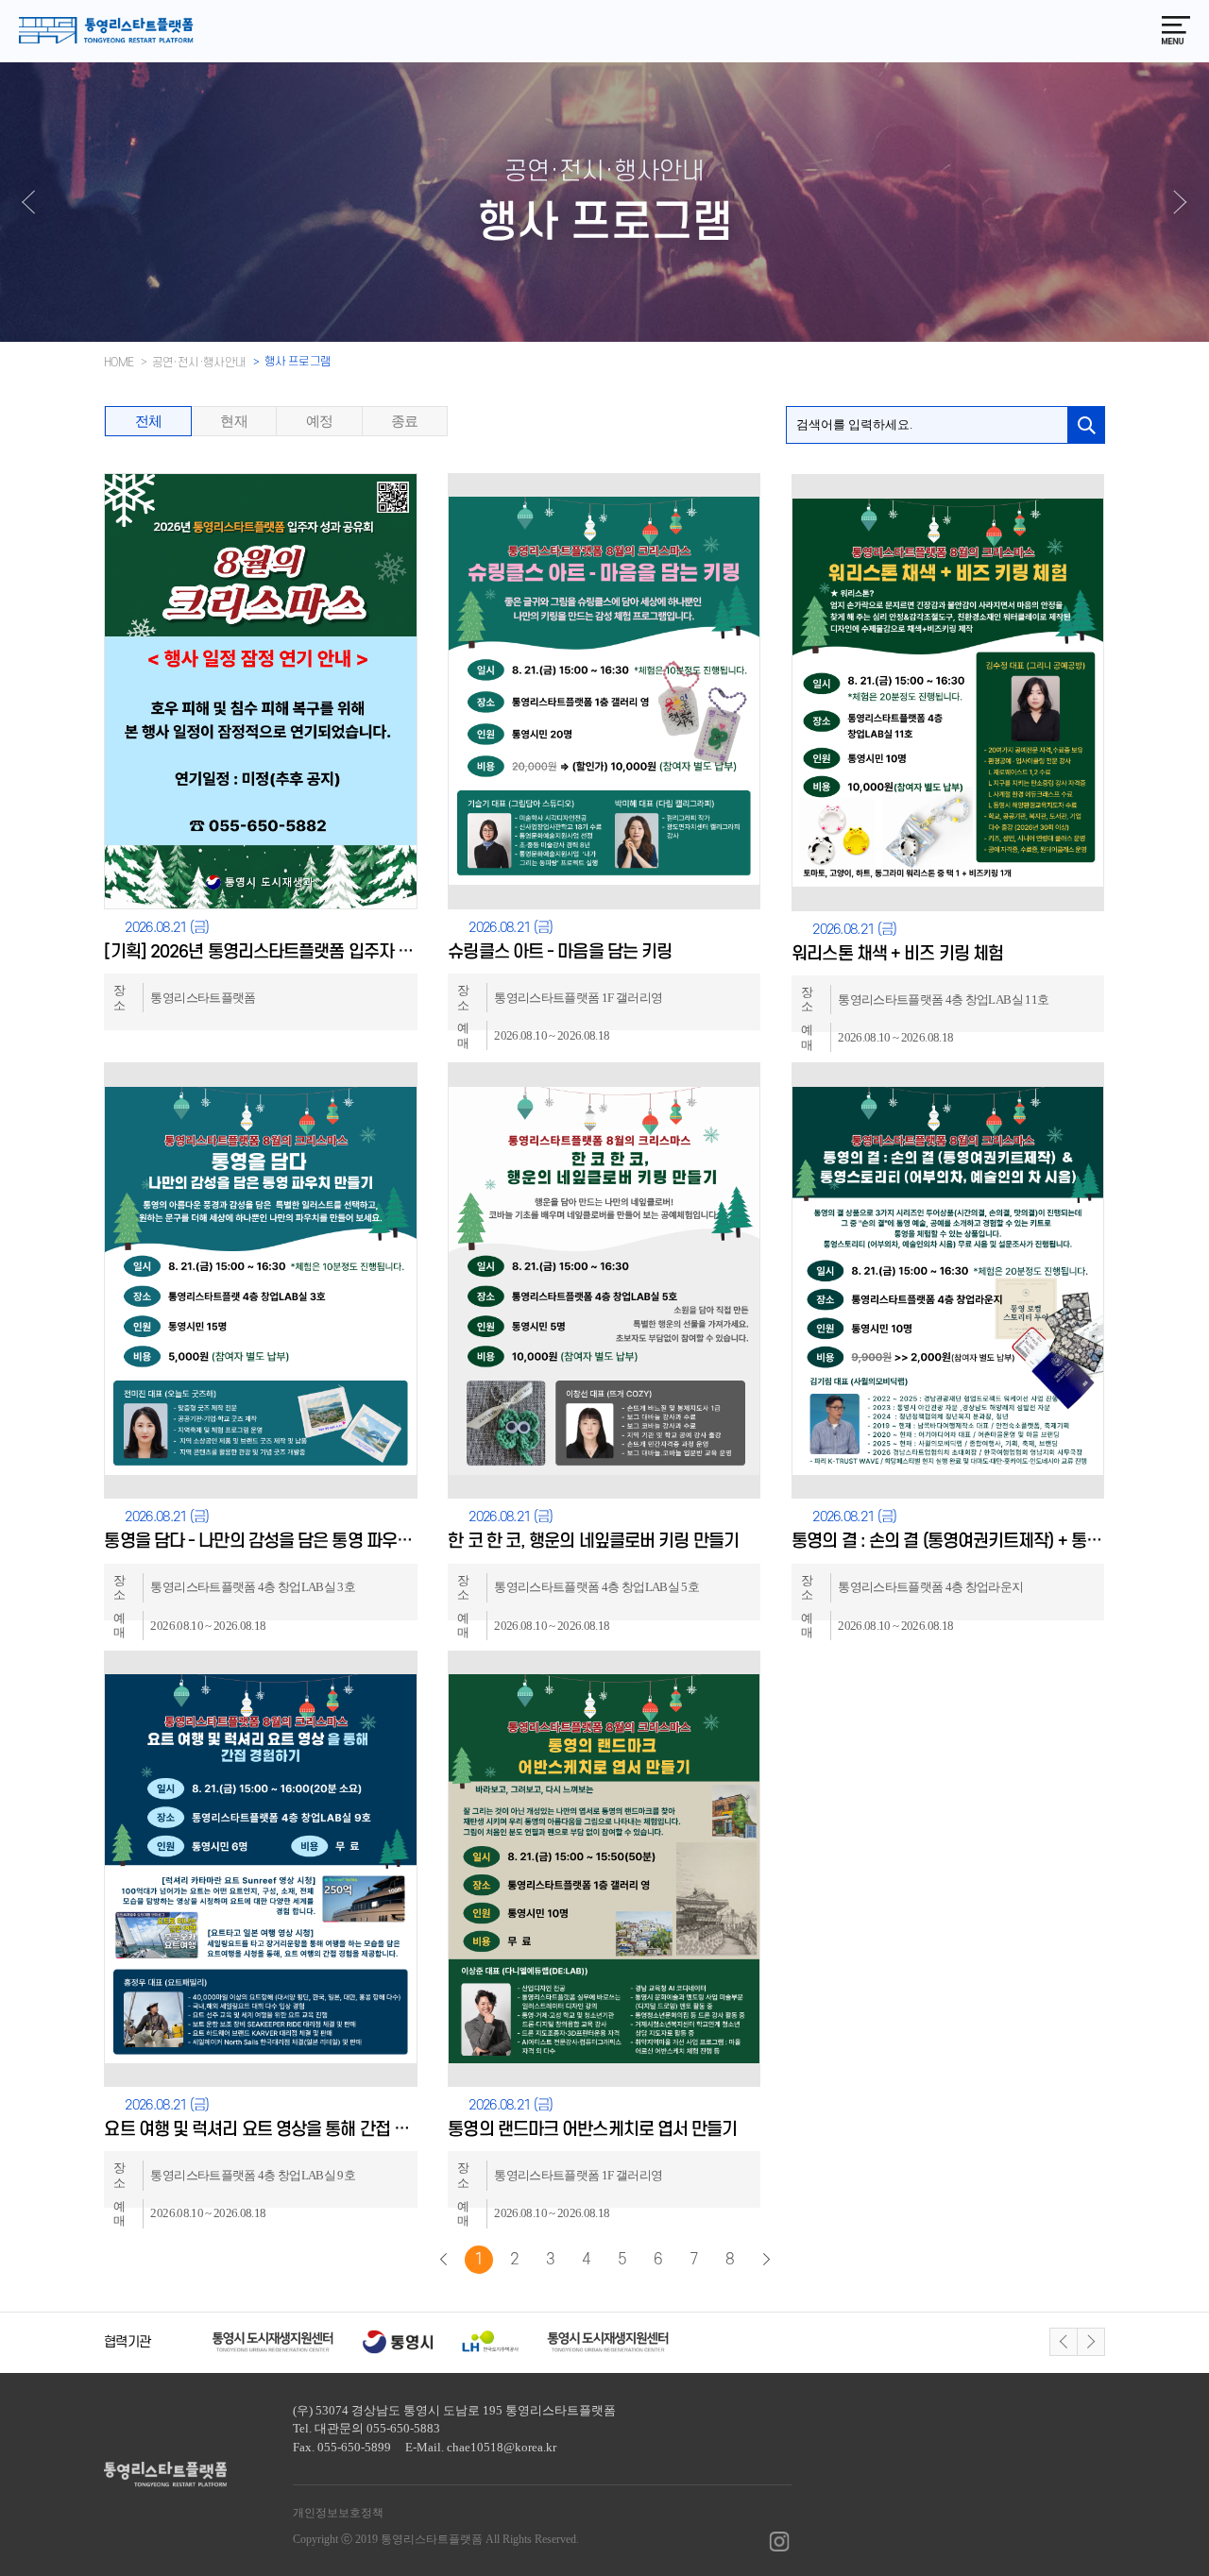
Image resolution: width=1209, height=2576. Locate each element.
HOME (119, 363)
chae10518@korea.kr (502, 2447)
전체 (149, 421)
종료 (405, 421)
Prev (1064, 2342)
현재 (234, 421)
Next (1091, 2342)
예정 (320, 421)
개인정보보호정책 (338, 2513)
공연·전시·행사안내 (199, 363)
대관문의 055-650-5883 (377, 2428)
